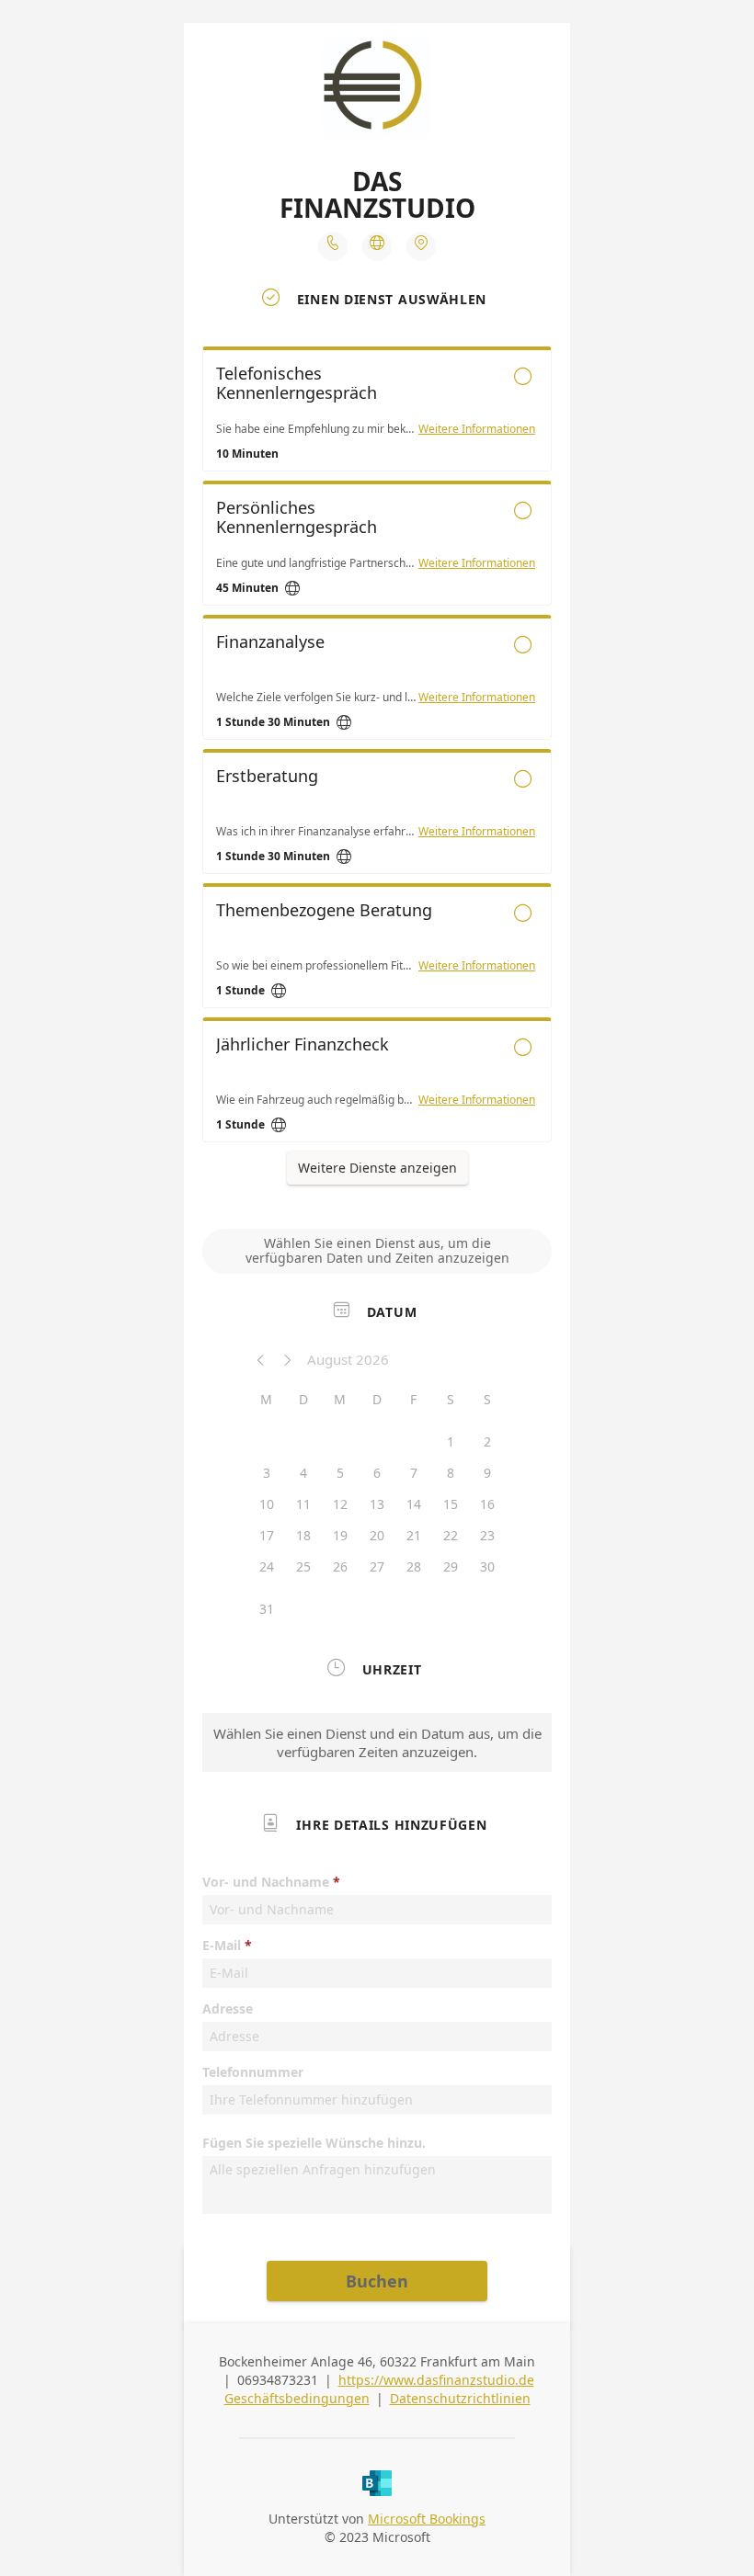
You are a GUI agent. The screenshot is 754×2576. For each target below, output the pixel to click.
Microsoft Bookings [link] (427, 2519)
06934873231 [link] (278, 2380)
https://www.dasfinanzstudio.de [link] (436, 2380)
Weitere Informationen (477, 429)
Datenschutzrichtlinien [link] (460, 2398)
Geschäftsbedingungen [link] (297, 2398)
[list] (377, 749)
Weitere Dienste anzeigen (377, 1168)
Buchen (377, 2281)
